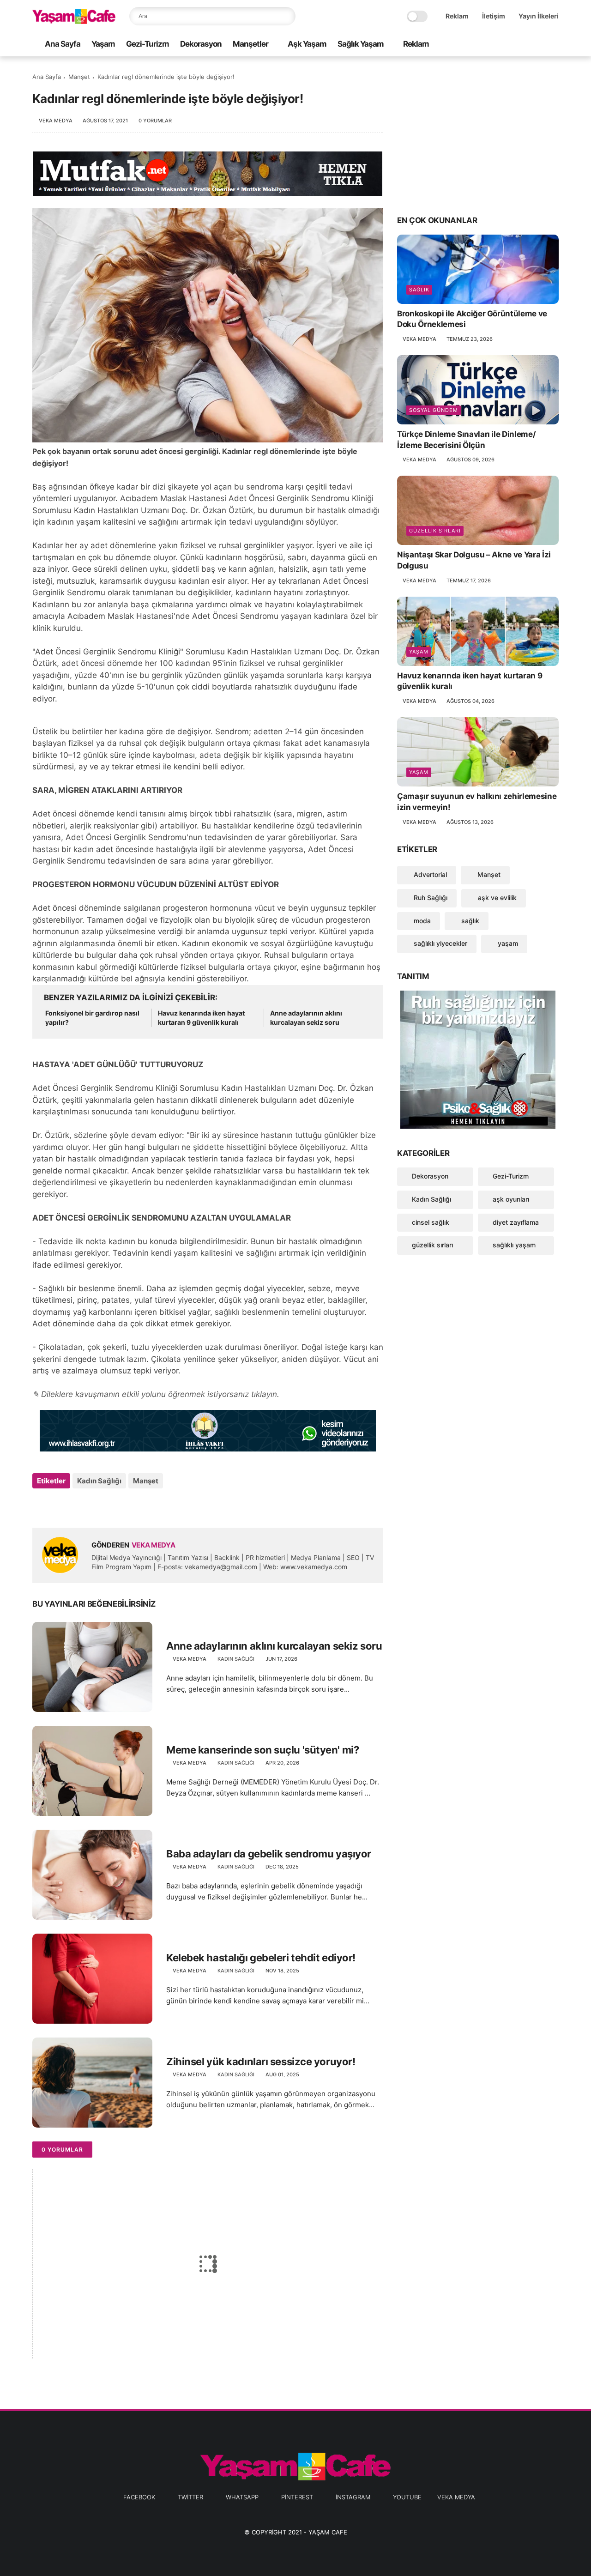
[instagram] (539, 45)
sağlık (419, 290)
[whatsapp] (509, 45)
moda (421, 921)
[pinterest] (524, 45)
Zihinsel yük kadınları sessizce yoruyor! (261, 2062)
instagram (353, 2497)
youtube (407, 2497)
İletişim (494, 16)
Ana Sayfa (63, 44)
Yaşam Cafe (328, 2532)
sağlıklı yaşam (514, 1245)
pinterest (297, 2497)
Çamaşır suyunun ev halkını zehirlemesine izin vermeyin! (477, 802)
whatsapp (242, 2497)
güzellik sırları (435, 531)
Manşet (79, 77)
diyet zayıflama (516, 1222)
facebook (139, 2497)
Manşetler (250, 44)
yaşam (419, 652)
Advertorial (429, 874)
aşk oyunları (511, 1199)
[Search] (286, 16)
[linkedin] (114, 1506)
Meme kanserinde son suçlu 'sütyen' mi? (262, 1750)
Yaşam (103, 44)
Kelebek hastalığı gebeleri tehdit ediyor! (261, 1958)
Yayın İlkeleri (539, 16)
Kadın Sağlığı (99, 1481)
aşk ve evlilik (496, 898)
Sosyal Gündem (434, 410)
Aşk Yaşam (307, 44)
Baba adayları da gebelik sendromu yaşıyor (269, 1854)
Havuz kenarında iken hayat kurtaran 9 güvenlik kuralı (201, 1018)
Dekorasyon (201, 44)
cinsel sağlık (431, 1222)
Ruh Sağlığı (430, 898)
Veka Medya (456, 2497)
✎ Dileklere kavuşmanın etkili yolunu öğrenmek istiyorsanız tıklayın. (156, 1394)
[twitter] (495, 45)
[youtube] (554, 45)
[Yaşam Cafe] (74, 21)
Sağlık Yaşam (361, 44)
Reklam (457, 16)
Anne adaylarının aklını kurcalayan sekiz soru (306, 1018)
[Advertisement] (478, 135)
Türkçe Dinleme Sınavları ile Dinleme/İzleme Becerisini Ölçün (466, 440)
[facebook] (480, 45)
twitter (190, 2497)
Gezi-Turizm (148, 44)
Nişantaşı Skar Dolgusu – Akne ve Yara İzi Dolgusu (474, 560)
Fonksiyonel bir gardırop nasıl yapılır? (92, 1018)
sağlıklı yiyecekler (440, 943)
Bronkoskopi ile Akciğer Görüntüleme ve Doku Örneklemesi (472, 319)
